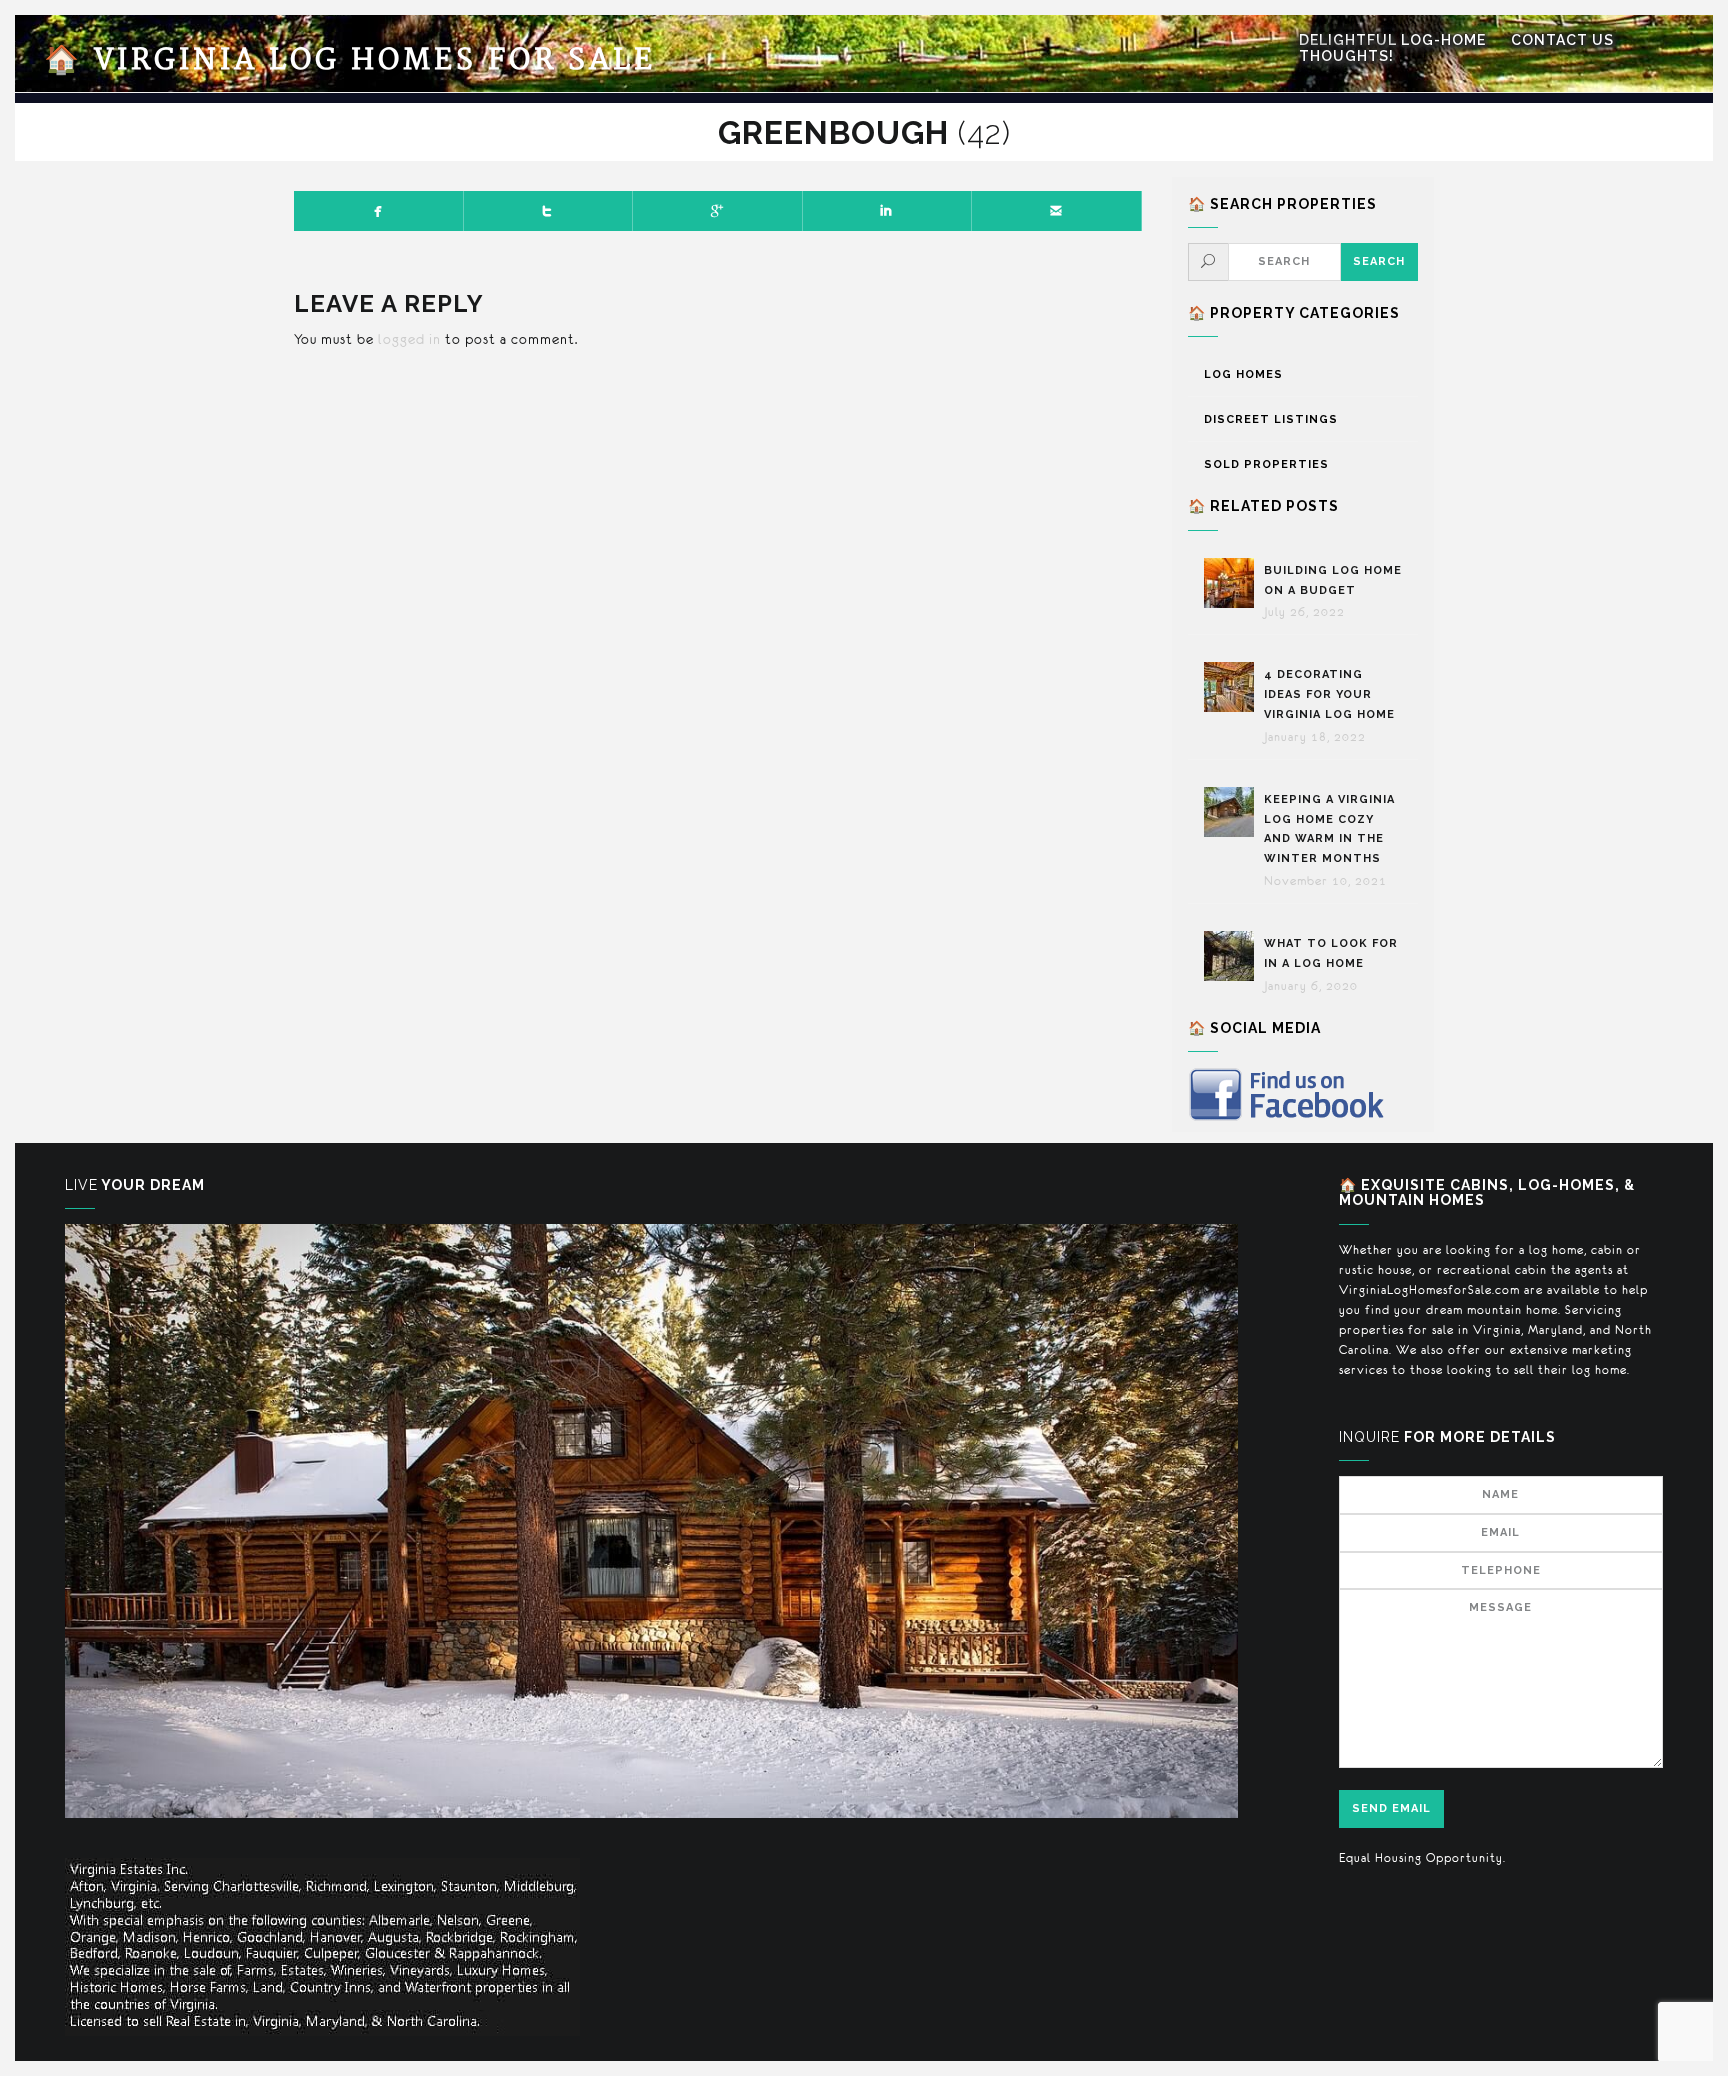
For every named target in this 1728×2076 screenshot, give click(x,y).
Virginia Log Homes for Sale (350, 60)
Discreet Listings (1271, 419)
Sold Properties (1266, 464)
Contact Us (1562, 40)
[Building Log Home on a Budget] (1234, 583)
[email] (1057, 211)
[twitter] (549, 211)
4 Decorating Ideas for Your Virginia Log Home (1331, 694)
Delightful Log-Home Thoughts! (1392, 48)
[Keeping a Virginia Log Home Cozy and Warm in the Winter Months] (1234, 812)
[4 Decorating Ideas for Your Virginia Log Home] (1234, 687)
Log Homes (1243, 374)
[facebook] (379, 211)
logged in (409, 339)
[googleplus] (718, 211)
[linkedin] (888, 211)
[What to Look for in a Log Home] (1234, 956)
